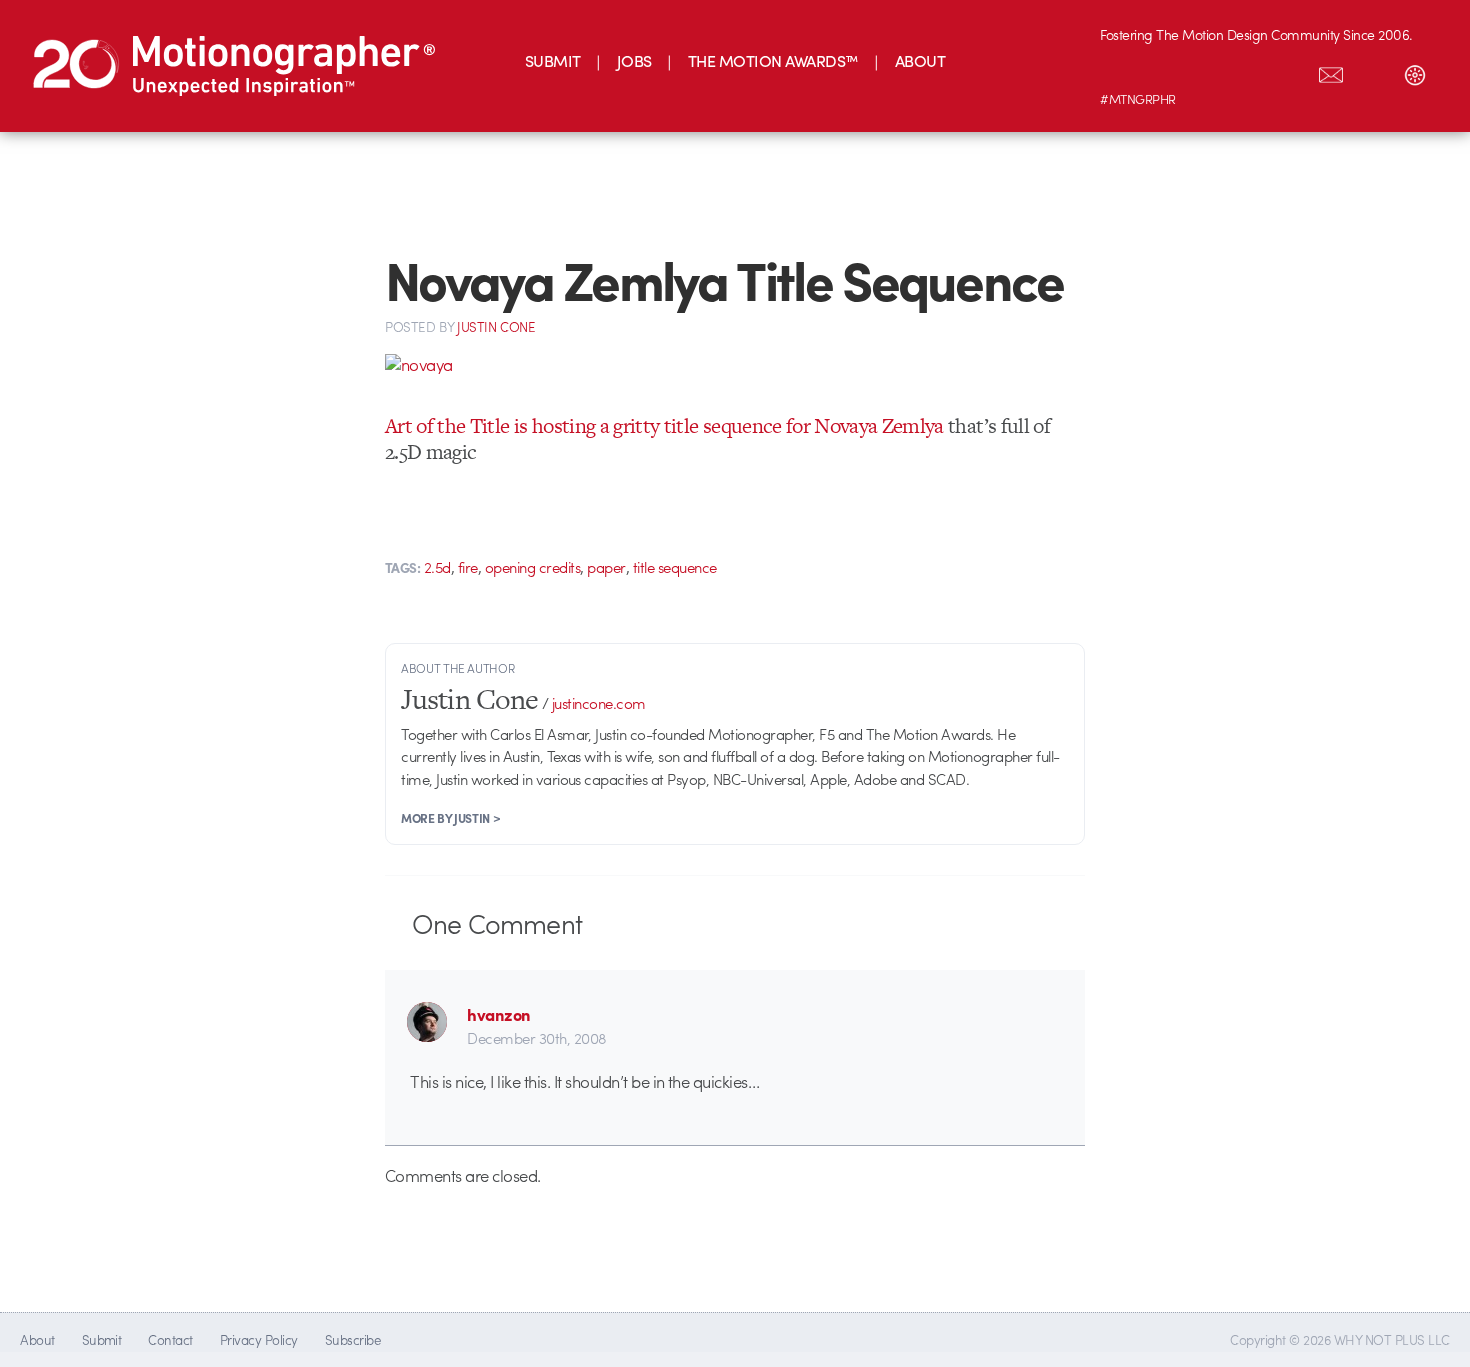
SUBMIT (553, 60)
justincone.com (599, 703)
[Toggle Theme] (1415, 71)
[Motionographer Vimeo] (1205, 71)
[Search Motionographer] (1373, 71)
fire (468, 567)
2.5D (437, 567)
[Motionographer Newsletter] (1331, 71)
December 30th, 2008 (536, 1038)
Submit (102, 1339)
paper (606, 567)
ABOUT (920, 60)
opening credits (532, 567)
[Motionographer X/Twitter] (1289, 71)
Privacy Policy (259, 1339)
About (37, 1339)
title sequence (675, 567)
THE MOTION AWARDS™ (773, 60)
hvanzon (498, 1014)
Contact (170, 1339)
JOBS (634, 60)
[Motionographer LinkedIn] (1163, 71)
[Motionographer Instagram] (1121, 71)
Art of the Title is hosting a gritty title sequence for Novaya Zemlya (664, 425)
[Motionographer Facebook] (1247, 71)
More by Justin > (450, 818)
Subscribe (352, 1339)
